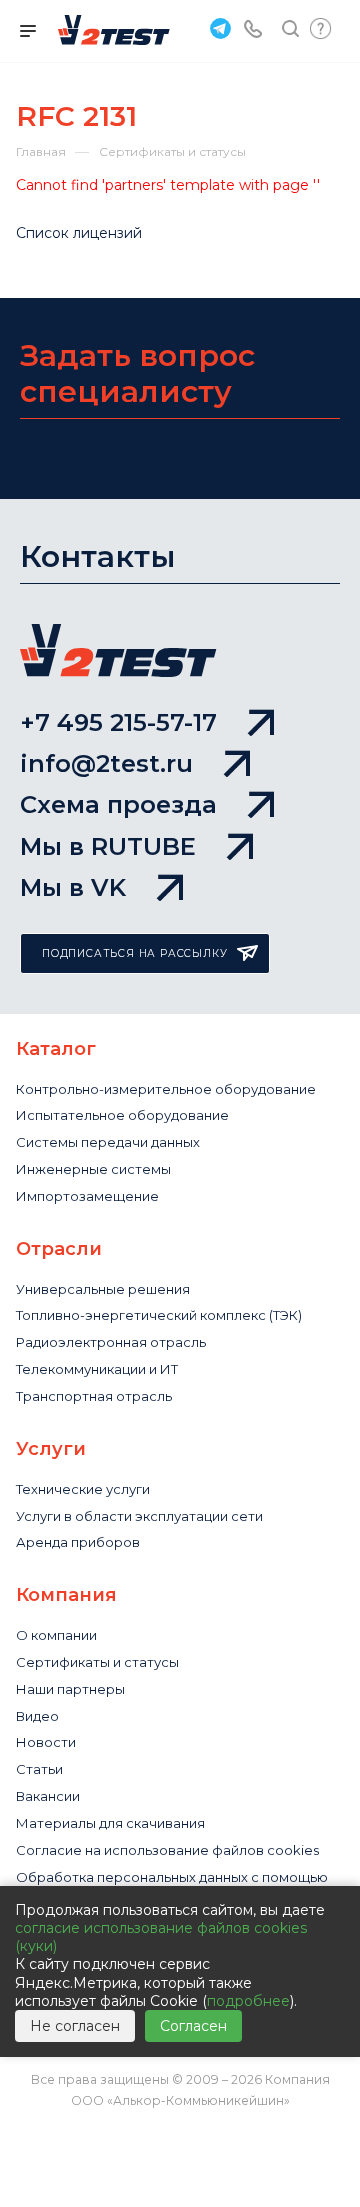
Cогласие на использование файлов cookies (167, 1850)
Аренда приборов (78, 1542)
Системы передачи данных (108, 1142)
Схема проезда (118, 804)
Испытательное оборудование (122, 1115)
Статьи (39, 1769)
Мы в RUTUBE (108, 846)
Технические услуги (83, 1489)
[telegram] (218, 27)
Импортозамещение (87, 1196)
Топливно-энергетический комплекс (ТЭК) (159, 1315)
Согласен (193, 2026)
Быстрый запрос (320, 28)
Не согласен (75, 2026)
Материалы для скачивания (110, 1823)
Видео (37, 1716)
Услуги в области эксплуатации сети (139, 1516)
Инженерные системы (93, 1169)
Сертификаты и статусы (97, 1662)
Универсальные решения (103, 1289)
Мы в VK (73, 887)
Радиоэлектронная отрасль (111, 1342)
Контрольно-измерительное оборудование (166, 1089)
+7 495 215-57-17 (118, 722)
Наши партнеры (70, 1689)
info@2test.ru (106, 763)
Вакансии (48, 1796)
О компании (56, 1635)
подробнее (248, 2001)
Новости (46, 1742)
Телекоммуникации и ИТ (97, 1369)
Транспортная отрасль (94, 1396)
